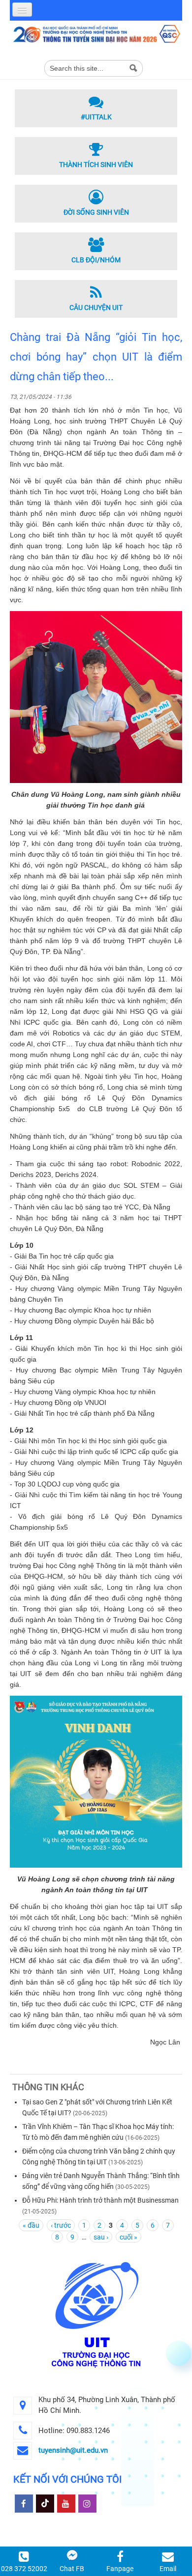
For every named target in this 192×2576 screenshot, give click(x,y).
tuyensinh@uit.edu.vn (73, 2450)
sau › (101, 2237)
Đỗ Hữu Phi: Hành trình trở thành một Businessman (100, 2200)
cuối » (128, 2237)
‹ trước (61, 2225)
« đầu (31, 2225)
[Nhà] (96, 33)
